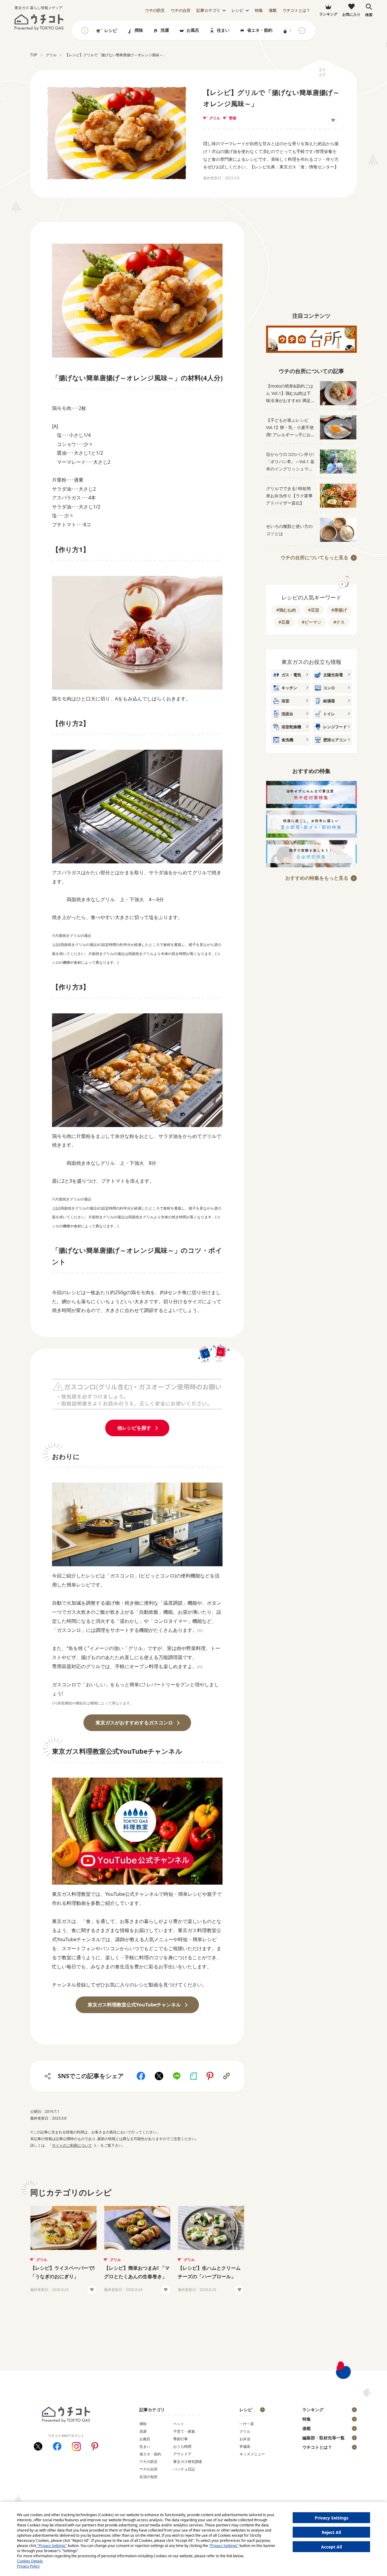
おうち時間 (182, 2446)
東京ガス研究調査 (188, 2462)
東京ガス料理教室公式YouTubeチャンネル (134, 2005)
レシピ (237, 10)
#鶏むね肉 (286, 610)
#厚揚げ (339, 610)
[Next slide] (302, 31)
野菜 (233, 118)
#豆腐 (284, 622)
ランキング (313, 2410)
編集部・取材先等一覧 (324, 2438)
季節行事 (180, 2439)
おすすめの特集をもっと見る (317, 878)
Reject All (331, 2532)
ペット (179, 2424)
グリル (215, 118)
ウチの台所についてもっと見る (314, 557)
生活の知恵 (148, 2477)
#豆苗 (314, 610)
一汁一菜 (247, 2424)
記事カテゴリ (208, 10)
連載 (273, 10)
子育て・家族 (184, 2431)
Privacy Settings (332, 2518)
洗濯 (165, 30)
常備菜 (245, 2446)
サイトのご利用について (72, 2145)
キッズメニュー (252, 2454)
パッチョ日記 (184, 2469)
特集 (259, 10)
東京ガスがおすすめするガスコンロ (134, 1723)
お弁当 (245, 2439)
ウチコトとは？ (296, 10)
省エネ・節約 (260, 30)
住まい (223, 30)
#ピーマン (312, 622)
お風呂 (193, 30)
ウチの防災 (148, 2462)
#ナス (339, 622)
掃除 (139, 30)
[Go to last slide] (85, 31)
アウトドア (182, 2454)
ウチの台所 (148, 2469)
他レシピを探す (134, 1428)
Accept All (332, 2547)
